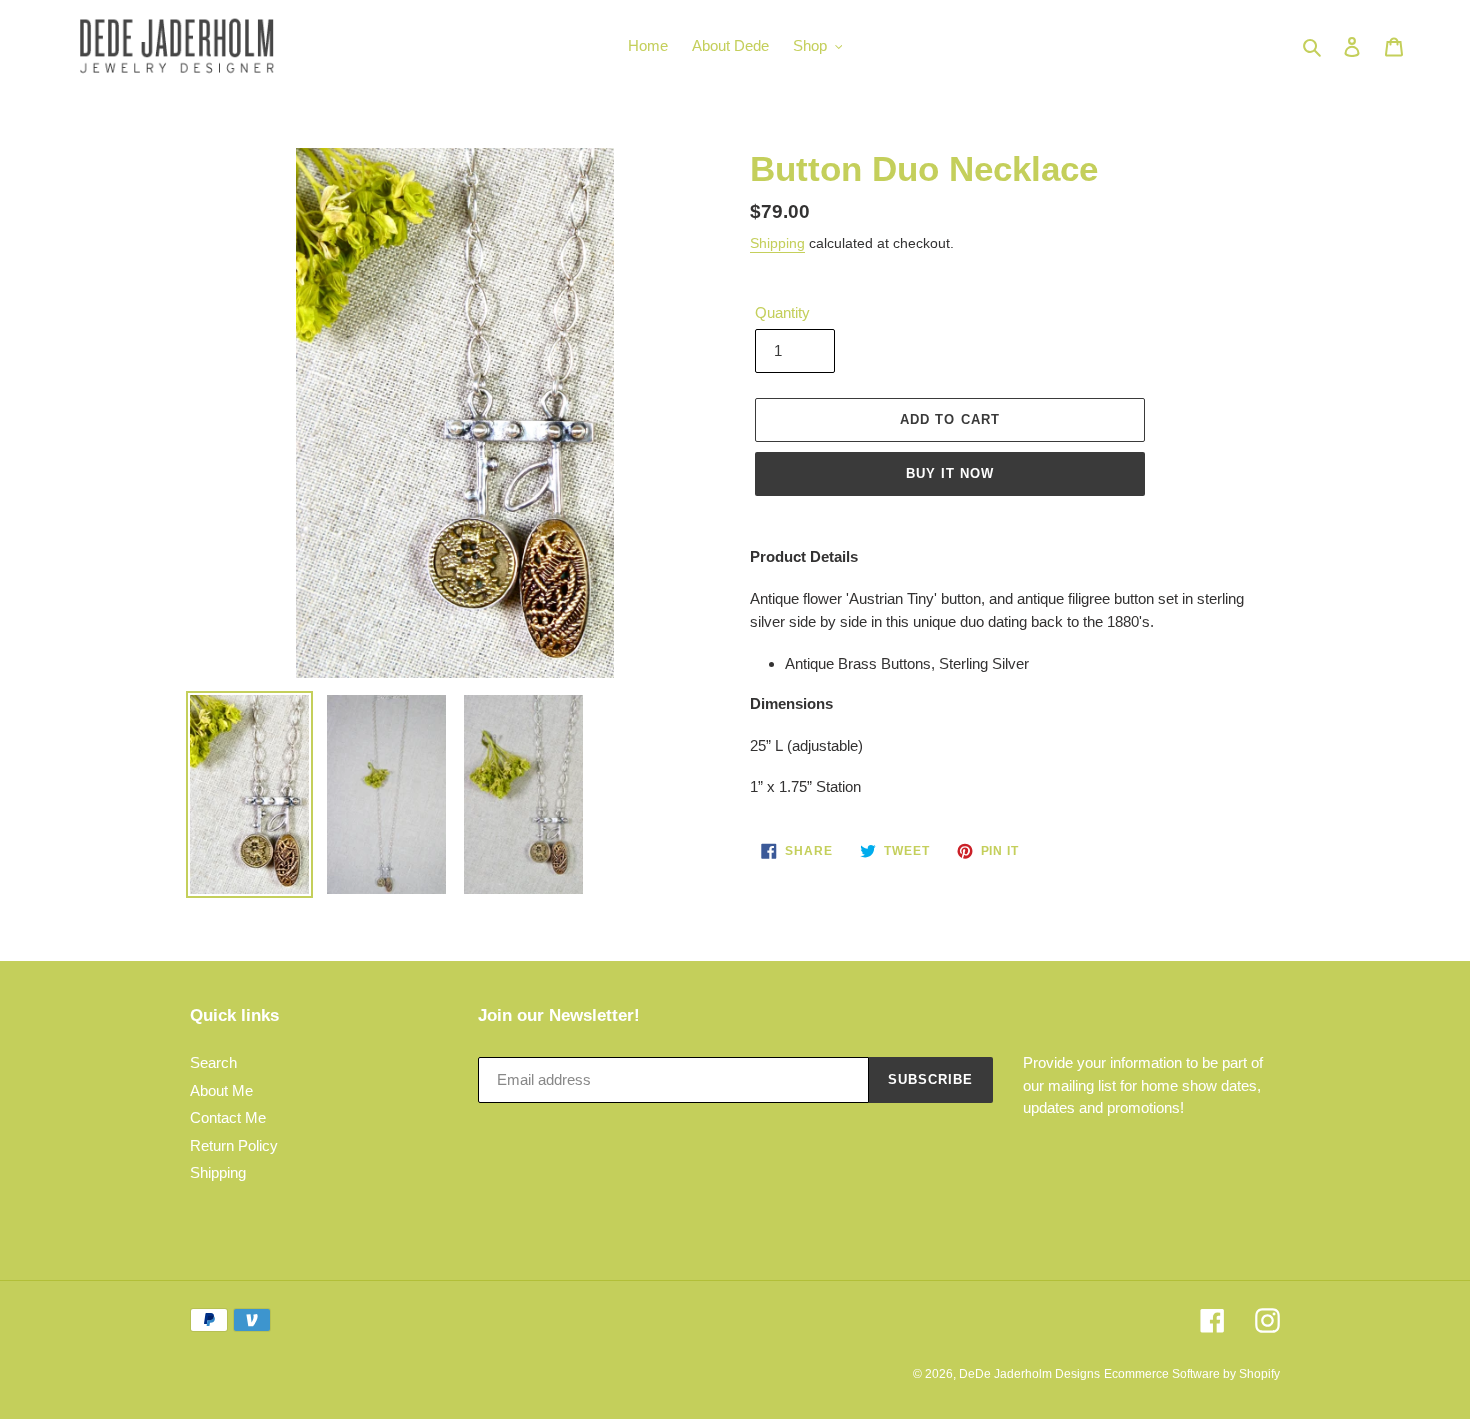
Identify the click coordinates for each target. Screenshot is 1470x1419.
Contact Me (228, 1117)
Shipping (777, 243)
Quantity (782, 312)
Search (213, 1062)
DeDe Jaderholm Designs (1029, 1374)
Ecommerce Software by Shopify (1192, 1374)
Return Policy (234, 1145)
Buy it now (950, 473)
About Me (221, 1090)
